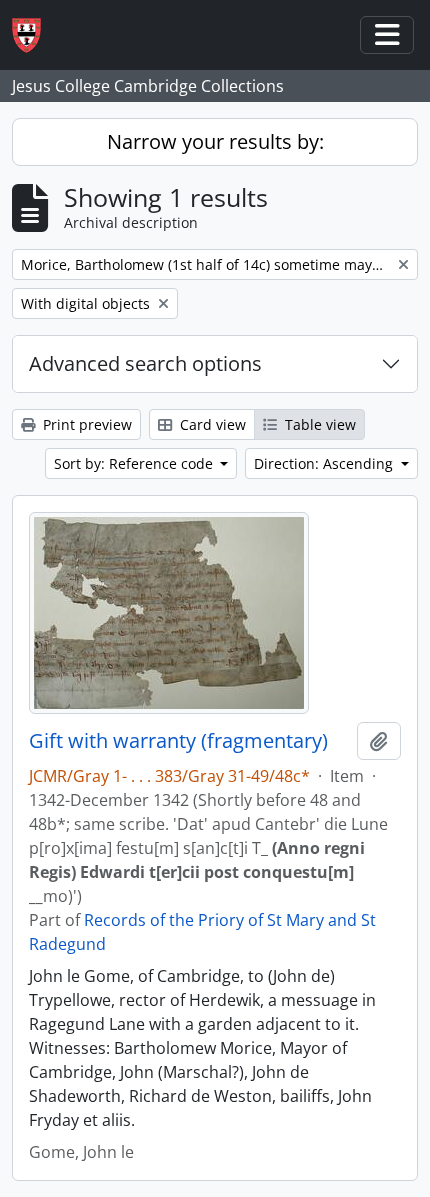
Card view (211, 424)
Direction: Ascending (325, 463)
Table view (318, 424)
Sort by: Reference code (135, 463)
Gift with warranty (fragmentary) (178, 741)
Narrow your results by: (215, 141)
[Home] (34, 35)
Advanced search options (145, 363)
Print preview (85, 424)
